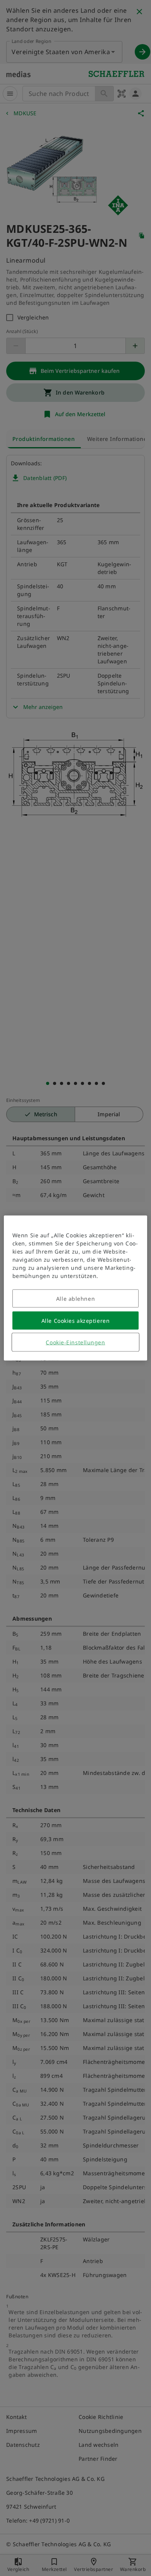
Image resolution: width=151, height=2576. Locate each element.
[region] (76, 1288)
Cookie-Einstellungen (75, 1342)
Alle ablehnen (75, 1299)
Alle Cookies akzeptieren (75, 1321)
